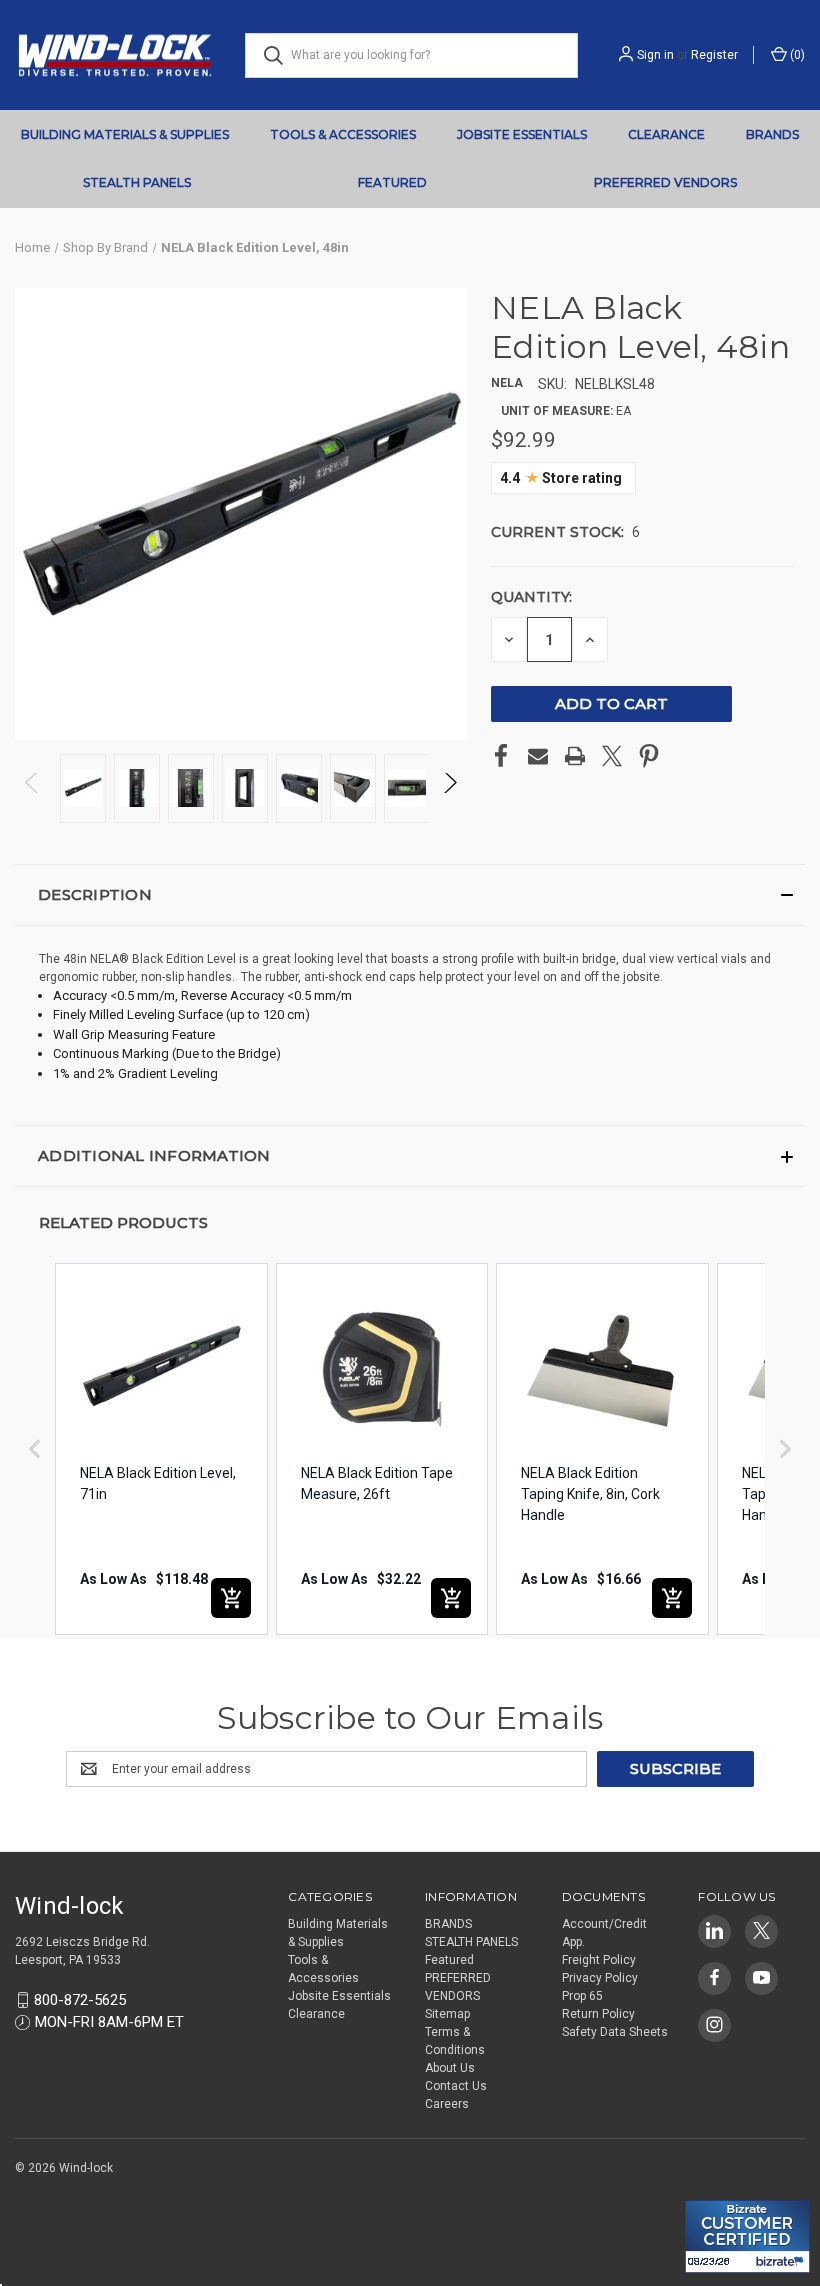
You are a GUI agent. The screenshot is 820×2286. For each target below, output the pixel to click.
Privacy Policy (600, 1978)
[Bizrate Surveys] (712, 2188)
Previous (32, 788)
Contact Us (456, 2086)
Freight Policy (599, 1960)
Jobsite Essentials (522, 134)
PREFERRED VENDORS (665, 182)
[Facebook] (501, 756)
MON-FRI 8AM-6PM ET (109, 2022)
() (796, 55)
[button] (410, 895)
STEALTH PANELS (137, 182)
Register (714, 55)
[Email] (538, 756)
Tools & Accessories (343, 134)
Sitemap (447, 2014)
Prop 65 (582, 1996)
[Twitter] (612, 756)
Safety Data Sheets (615, 2032)
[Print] (575, 756)
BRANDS (772, 134)
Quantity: (531, 597)
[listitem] (161, 1449)
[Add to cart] (231, 1598)
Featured (392, 182)
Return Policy (598, 2014)
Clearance (666, 134)
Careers (447, 2104)
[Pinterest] (649, 756)
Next (449, 788)
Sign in (655, 55)
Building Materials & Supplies (125, 134)
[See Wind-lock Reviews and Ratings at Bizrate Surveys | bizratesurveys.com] (747, 2236)
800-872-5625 (80, 2000)
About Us (450, 2068)
